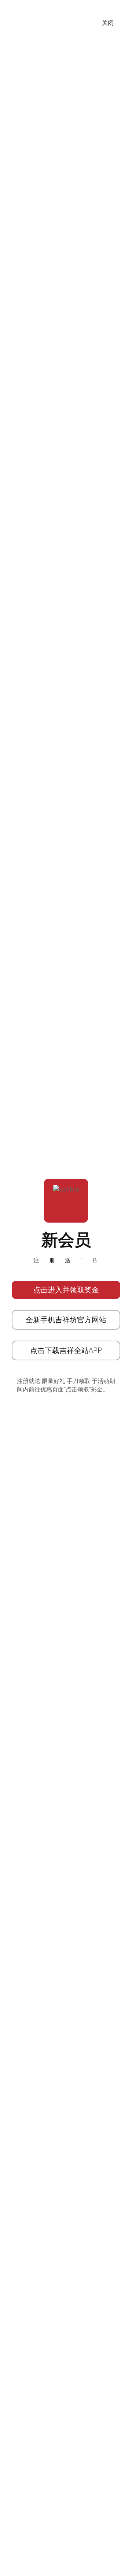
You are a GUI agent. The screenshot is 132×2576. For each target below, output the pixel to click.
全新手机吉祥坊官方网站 (66, 1320)
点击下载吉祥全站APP (66, 1350)
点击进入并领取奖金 (66, 1290)
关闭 (108, 23)
